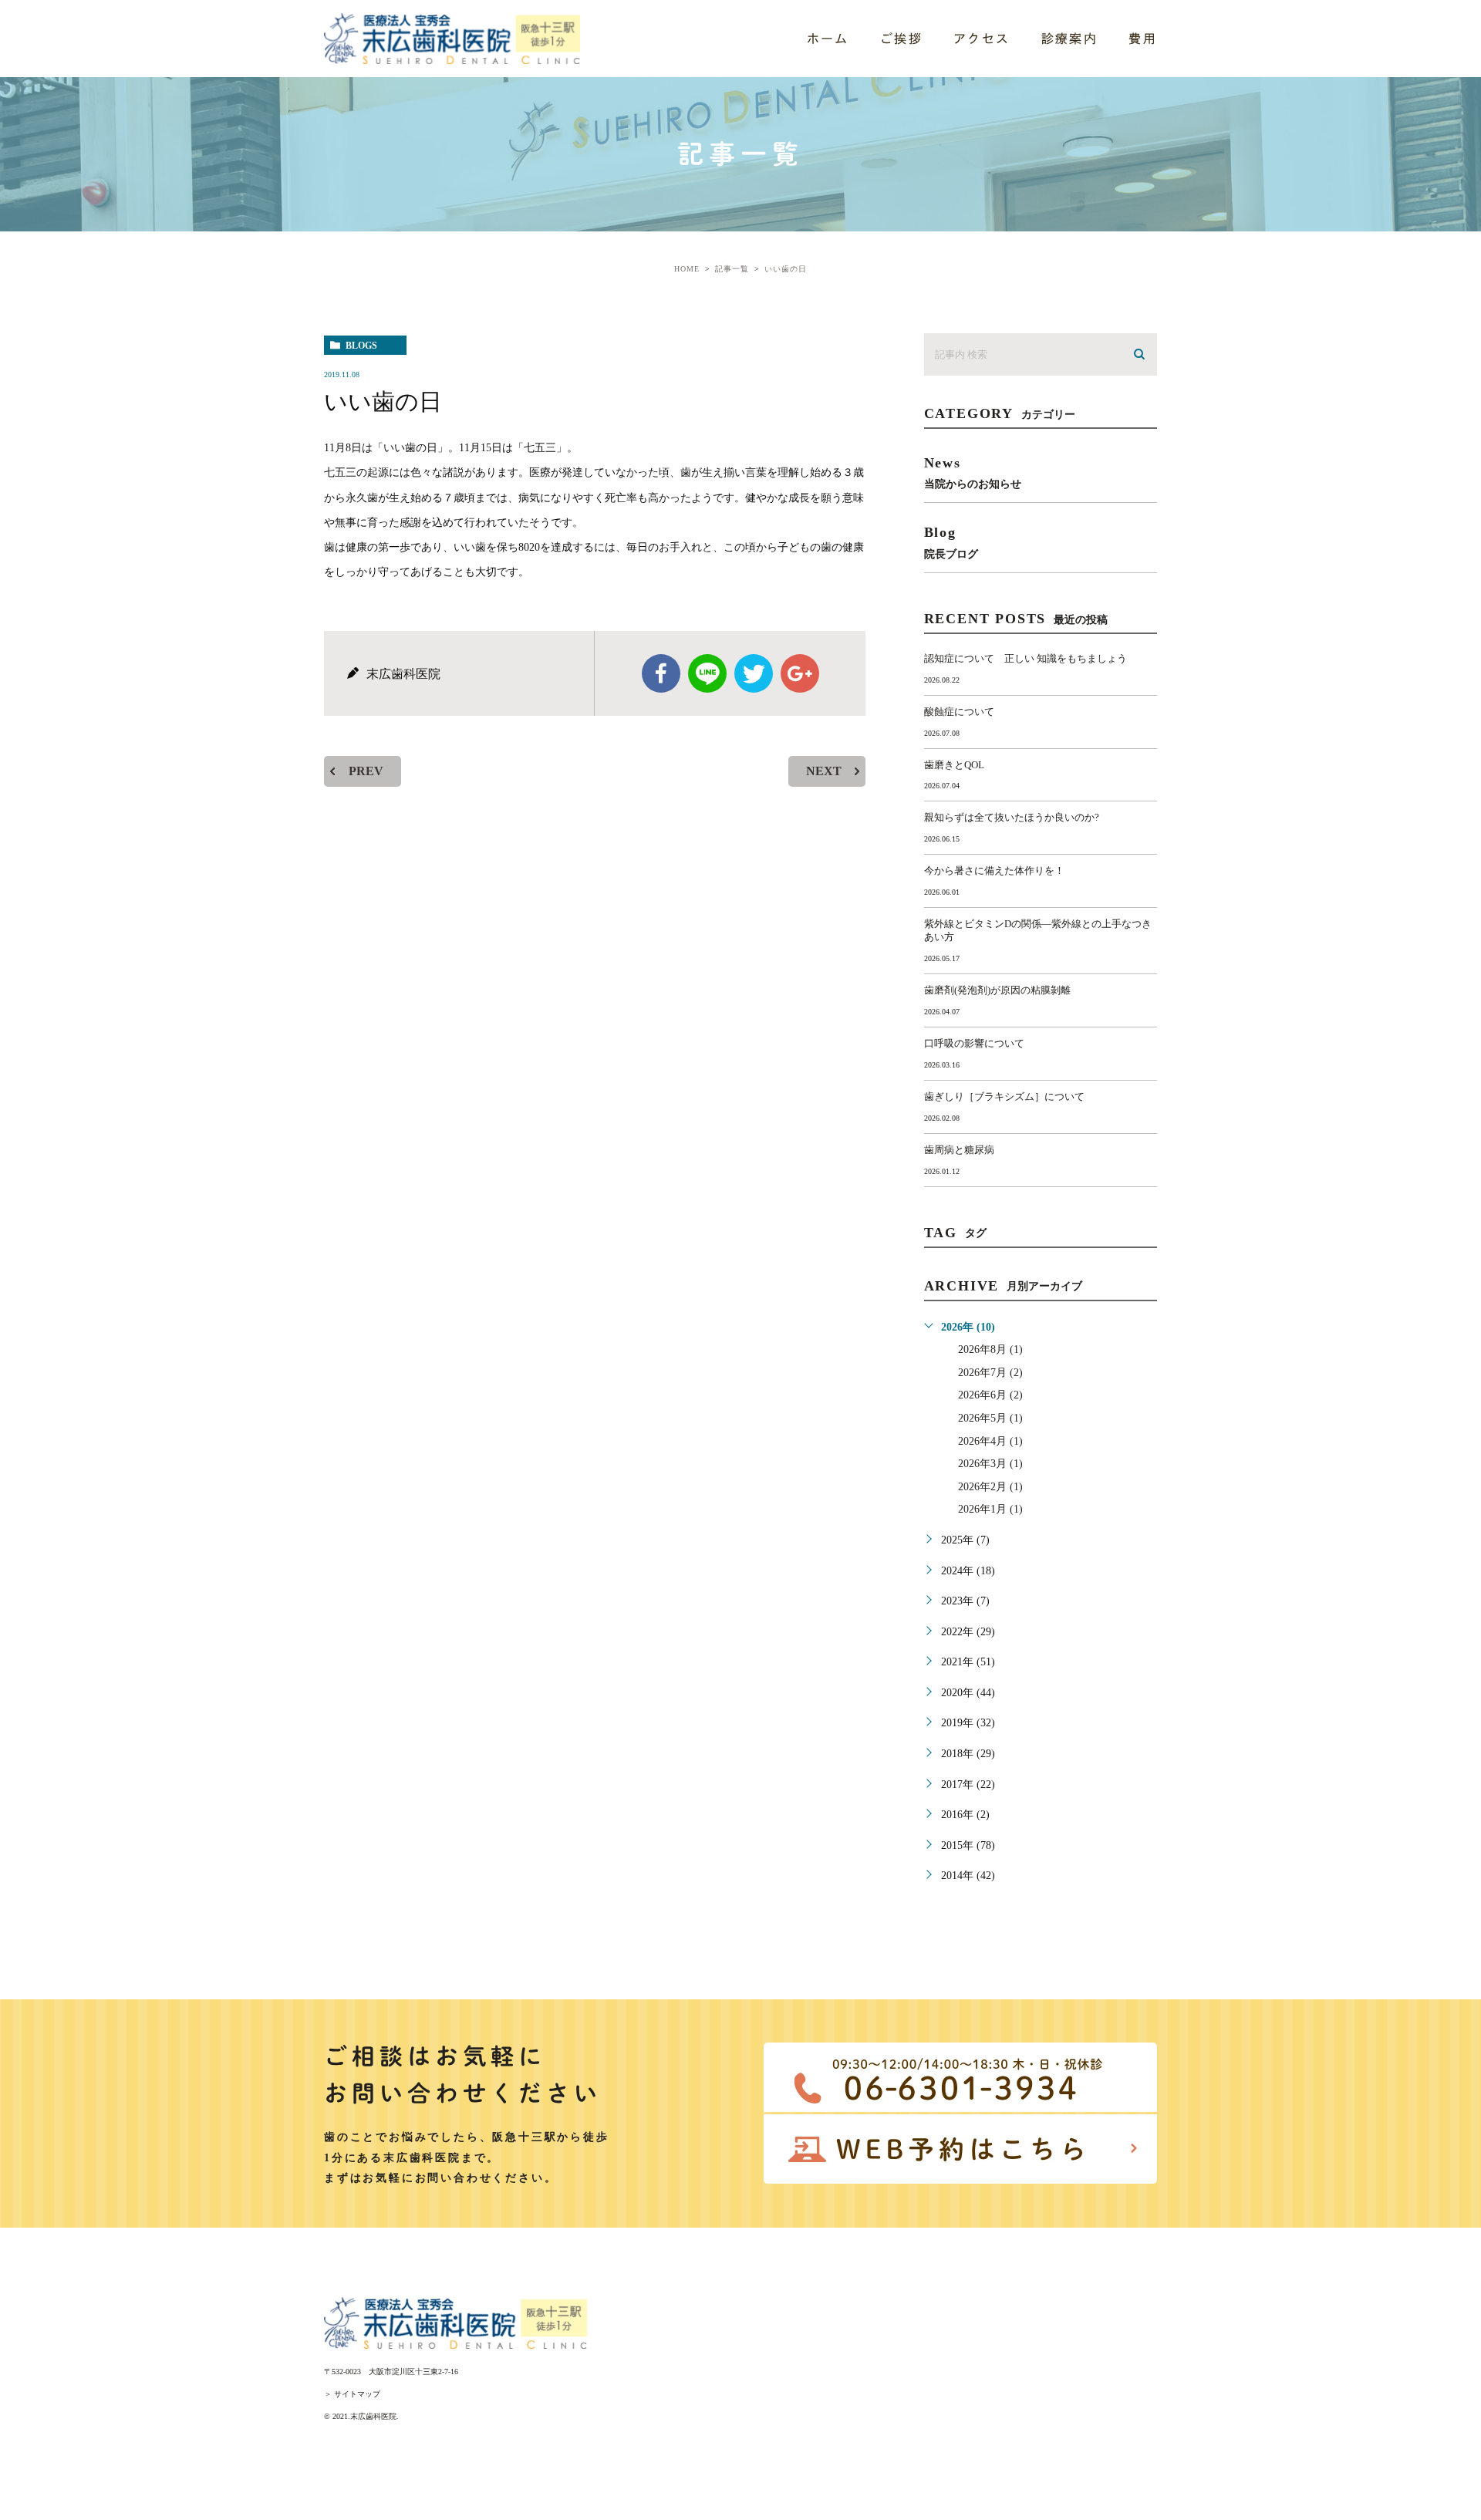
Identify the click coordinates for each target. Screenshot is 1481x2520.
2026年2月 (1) (990, 1487)
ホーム (828, 39)
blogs (361, 346)
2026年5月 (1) (990, 1418)
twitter (754, 673)
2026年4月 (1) (990, 1441)
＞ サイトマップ (352, 2394)
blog (951, 542)
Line (707, 673)
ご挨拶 (901, 39)
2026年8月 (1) (990, 1349)
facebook (661, 673)
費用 (1143, 39)
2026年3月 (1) (990, 1464)
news (973, 472)
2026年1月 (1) (990, 1509)
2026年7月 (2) (990, 1373)
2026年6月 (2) (990, 1395)
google (800, 673)
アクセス (982, 39)
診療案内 (1070, 39)
